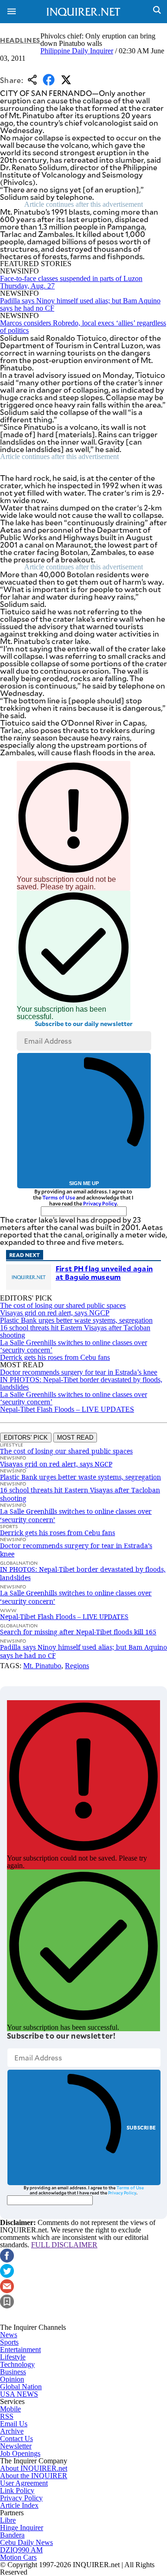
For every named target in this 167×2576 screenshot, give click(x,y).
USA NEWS (19, 2394)
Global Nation (21, 2387)
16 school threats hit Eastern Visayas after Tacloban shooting (75, 1331)
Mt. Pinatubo (42, 1666)
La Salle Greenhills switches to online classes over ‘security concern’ (74, 1346)
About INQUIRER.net (34, 2468)
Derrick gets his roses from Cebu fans (55, 1357)
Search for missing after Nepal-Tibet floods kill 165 (78, 1632)
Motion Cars (18, 2557)
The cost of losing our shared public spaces (63, 1305)
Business (13, 2372)
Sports (9, 2342)
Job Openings (20, 2453)
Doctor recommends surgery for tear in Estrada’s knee (79, 1372)
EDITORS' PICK (26, 1438)
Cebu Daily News (26, 2542)
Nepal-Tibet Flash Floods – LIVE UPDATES (67, 1409)
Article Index (19, 2505)
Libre (8, 2520)
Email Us (14, 2424)
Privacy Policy (100, 1203)
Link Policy (17, 2490)
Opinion (12, 2379)
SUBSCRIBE (141, 2127)
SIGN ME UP (84, 1183)
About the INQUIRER (34, 2476)
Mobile (10, 2409)
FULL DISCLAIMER (64, 2245)
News (9, 2335)
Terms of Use (59, 1197)
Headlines (20, 40)
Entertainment (20, 2350)
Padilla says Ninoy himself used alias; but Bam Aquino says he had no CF (80, 304)
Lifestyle (13, 2357)
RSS (7, 2416)
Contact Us (16, 2439)
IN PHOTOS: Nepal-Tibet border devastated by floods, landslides (81, 1383)
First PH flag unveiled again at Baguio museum (104, 1272)
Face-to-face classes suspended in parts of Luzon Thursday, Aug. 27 (71, 282)
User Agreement (24, 2483)
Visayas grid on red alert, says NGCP (55, 1313)
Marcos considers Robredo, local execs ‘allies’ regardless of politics (83, 327)
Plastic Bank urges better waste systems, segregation (76, 1320)
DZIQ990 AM (21, 2550)
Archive (12, 2431)
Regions (77, 1666)
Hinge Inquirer (22, 2528)
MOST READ (75, 1438)
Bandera (12, 2535)
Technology (17, 2364)
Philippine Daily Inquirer (77, 51)
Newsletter (16, 2446)
